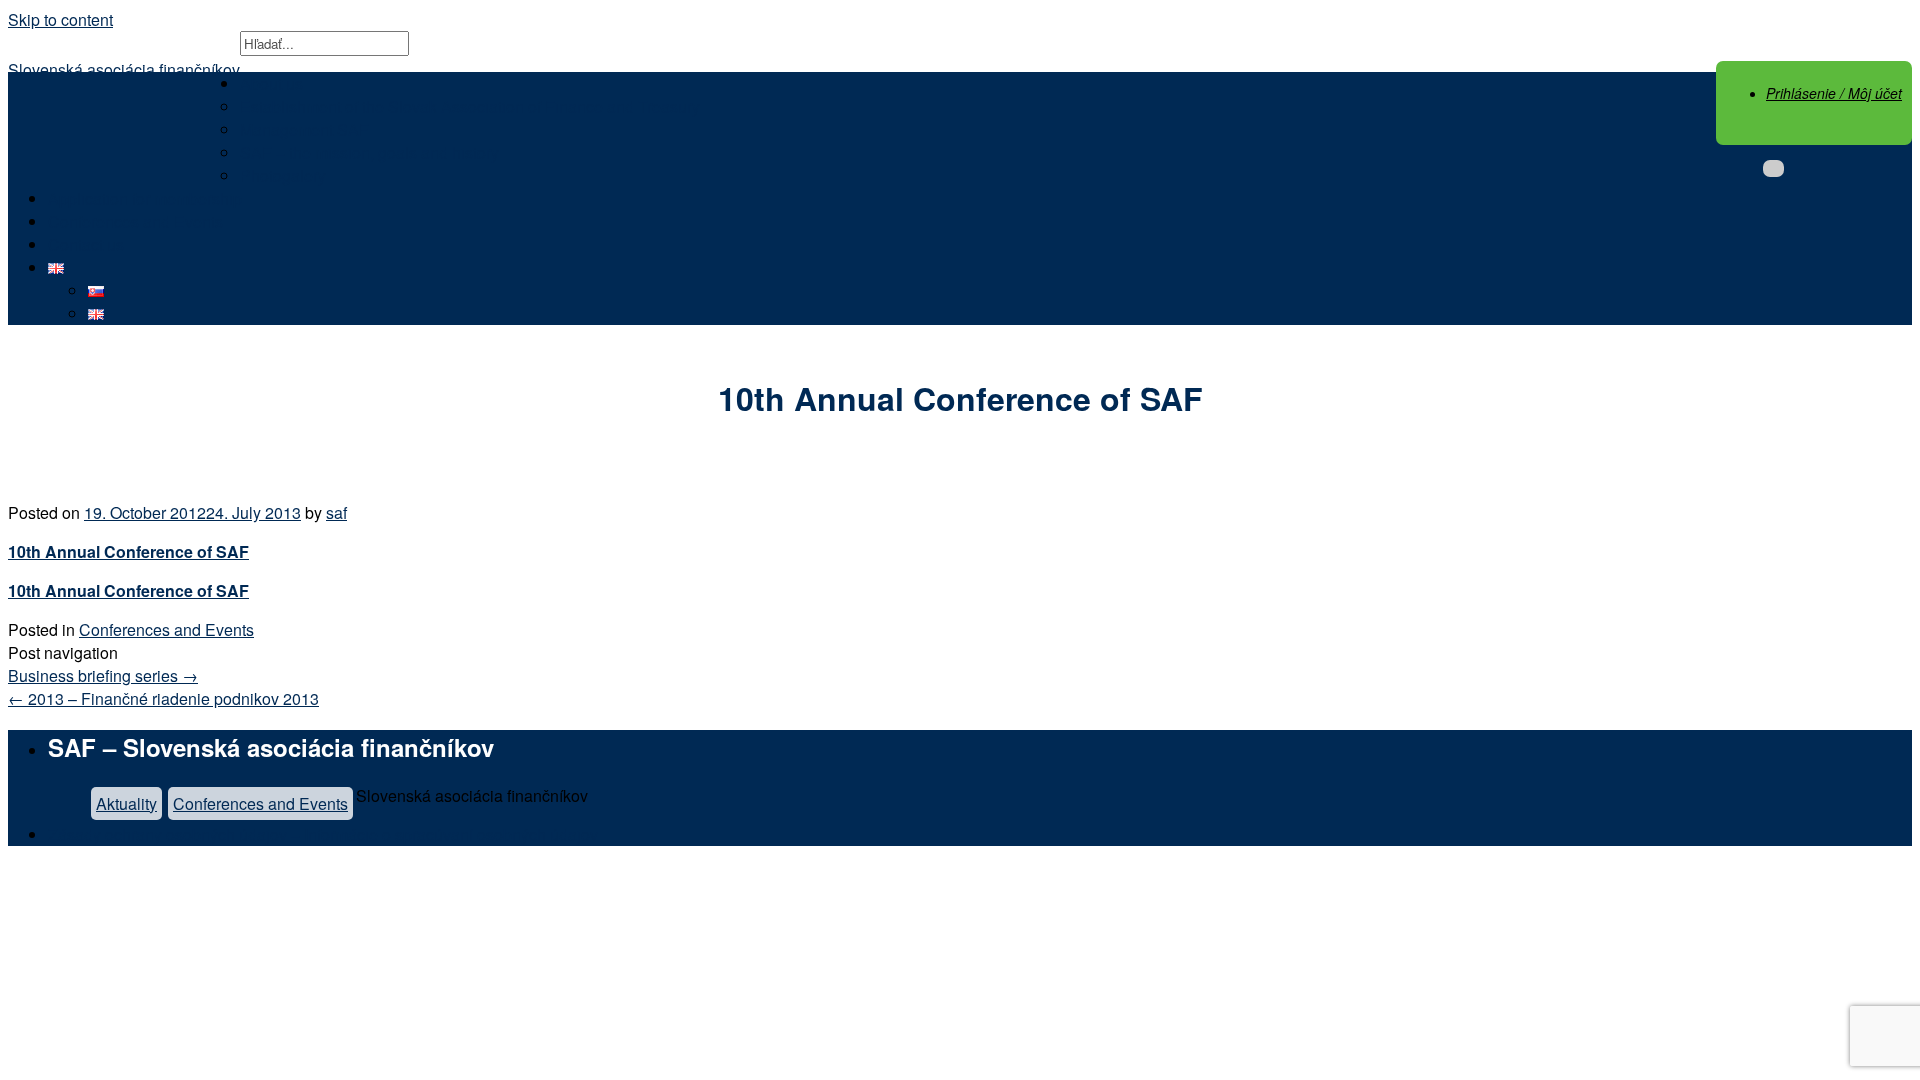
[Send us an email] (1773, 168)
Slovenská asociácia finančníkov (124, 69)
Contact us (86, 244)
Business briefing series (103, 675)
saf (336, 512)
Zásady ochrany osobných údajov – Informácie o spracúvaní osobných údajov (323, 834)
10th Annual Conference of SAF (128, 551)
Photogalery (283, 175)
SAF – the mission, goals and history (369, 152)
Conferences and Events (135, 221)
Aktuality (126, 803)
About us (271, 83)
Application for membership (145, 198)
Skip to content (60, 19)
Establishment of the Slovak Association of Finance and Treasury (470, 106)
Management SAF (304, 129)
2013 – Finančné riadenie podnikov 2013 (163, 698)
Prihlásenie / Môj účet (1834, 93)
